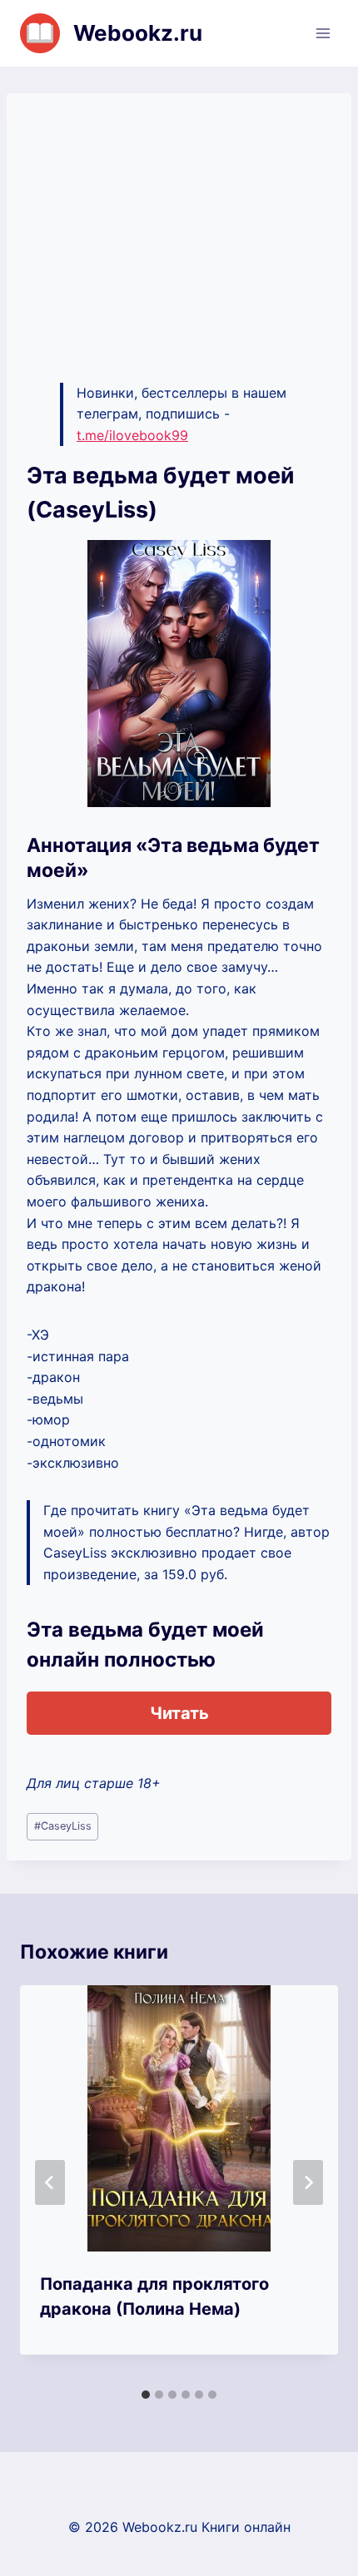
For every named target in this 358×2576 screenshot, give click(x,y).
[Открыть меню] (323, 33)
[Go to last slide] (50, 2182)
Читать (179, 1713)
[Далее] (308, 2182)
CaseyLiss (63, 1826)
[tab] (146, 2395)
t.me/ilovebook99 (132, 435)
